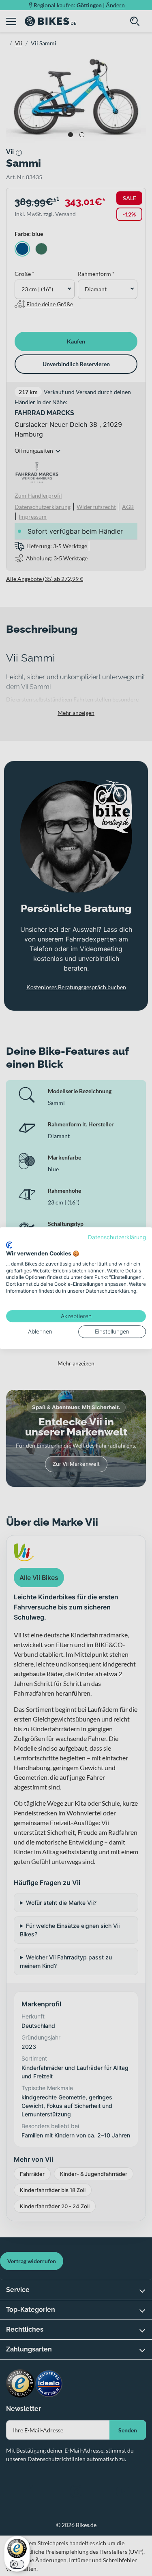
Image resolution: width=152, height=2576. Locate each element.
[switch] (17, 2564)
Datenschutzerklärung (117, 1237)
